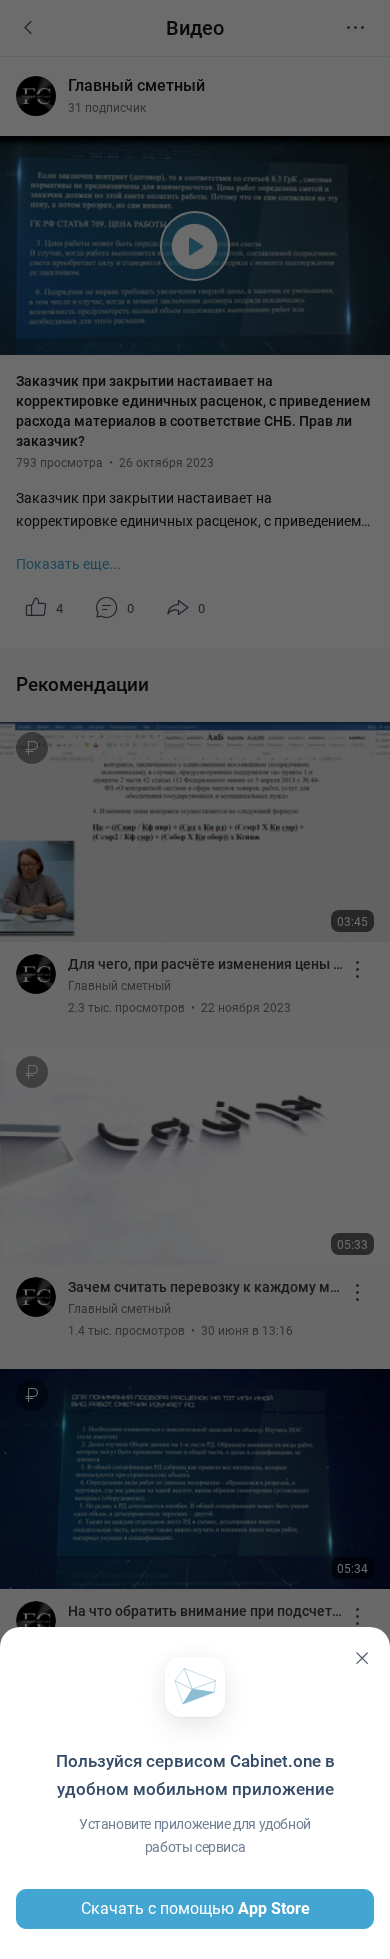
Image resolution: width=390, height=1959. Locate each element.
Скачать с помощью (195, 1908)
